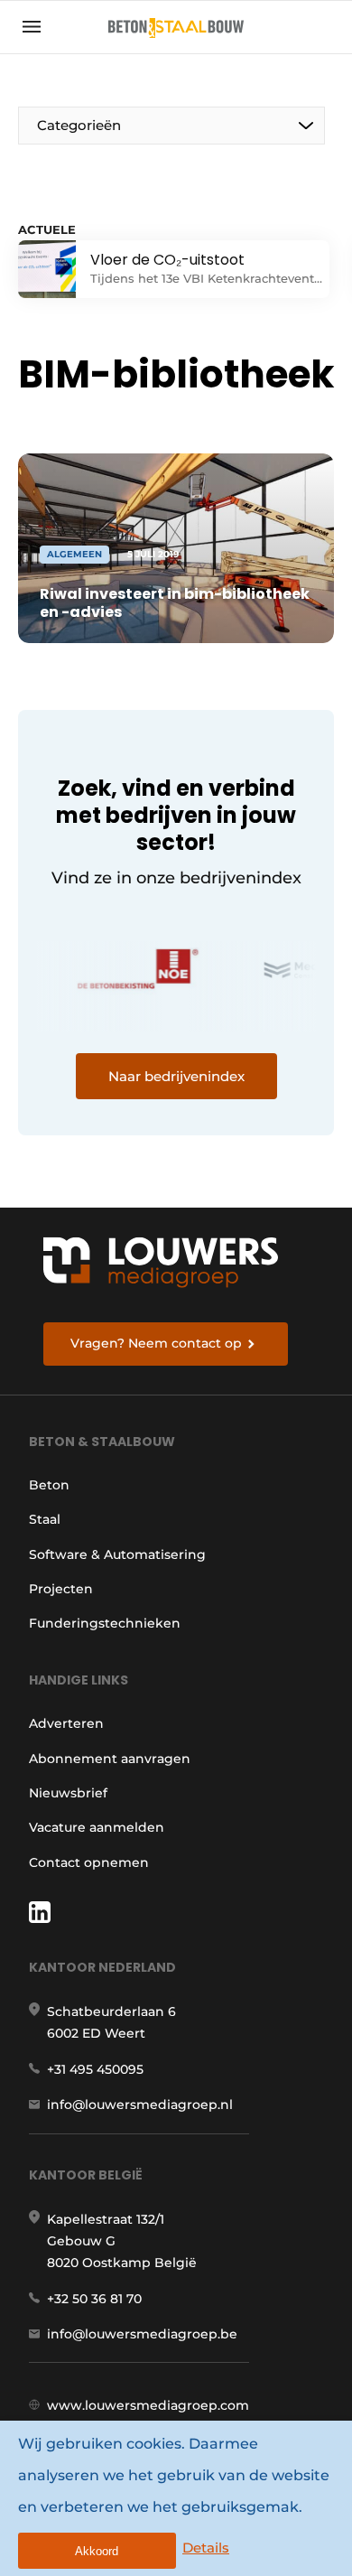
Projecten (61, 1589)
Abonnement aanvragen (110, 1759)
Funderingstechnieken (105, 1623)
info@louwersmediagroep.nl (140, 2105)
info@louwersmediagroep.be (142, 2334)
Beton (49, 1485)
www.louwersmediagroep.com (148, 2405)
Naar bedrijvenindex (176, 1076)
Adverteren (66, 1723)
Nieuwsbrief (68, 1793)
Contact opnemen (89, 1862)
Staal (45, 1519)
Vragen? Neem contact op (156, 1343)
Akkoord (97, 2551)
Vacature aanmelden (97, 1827)
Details (206, 2548)
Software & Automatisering (117, 1554)
